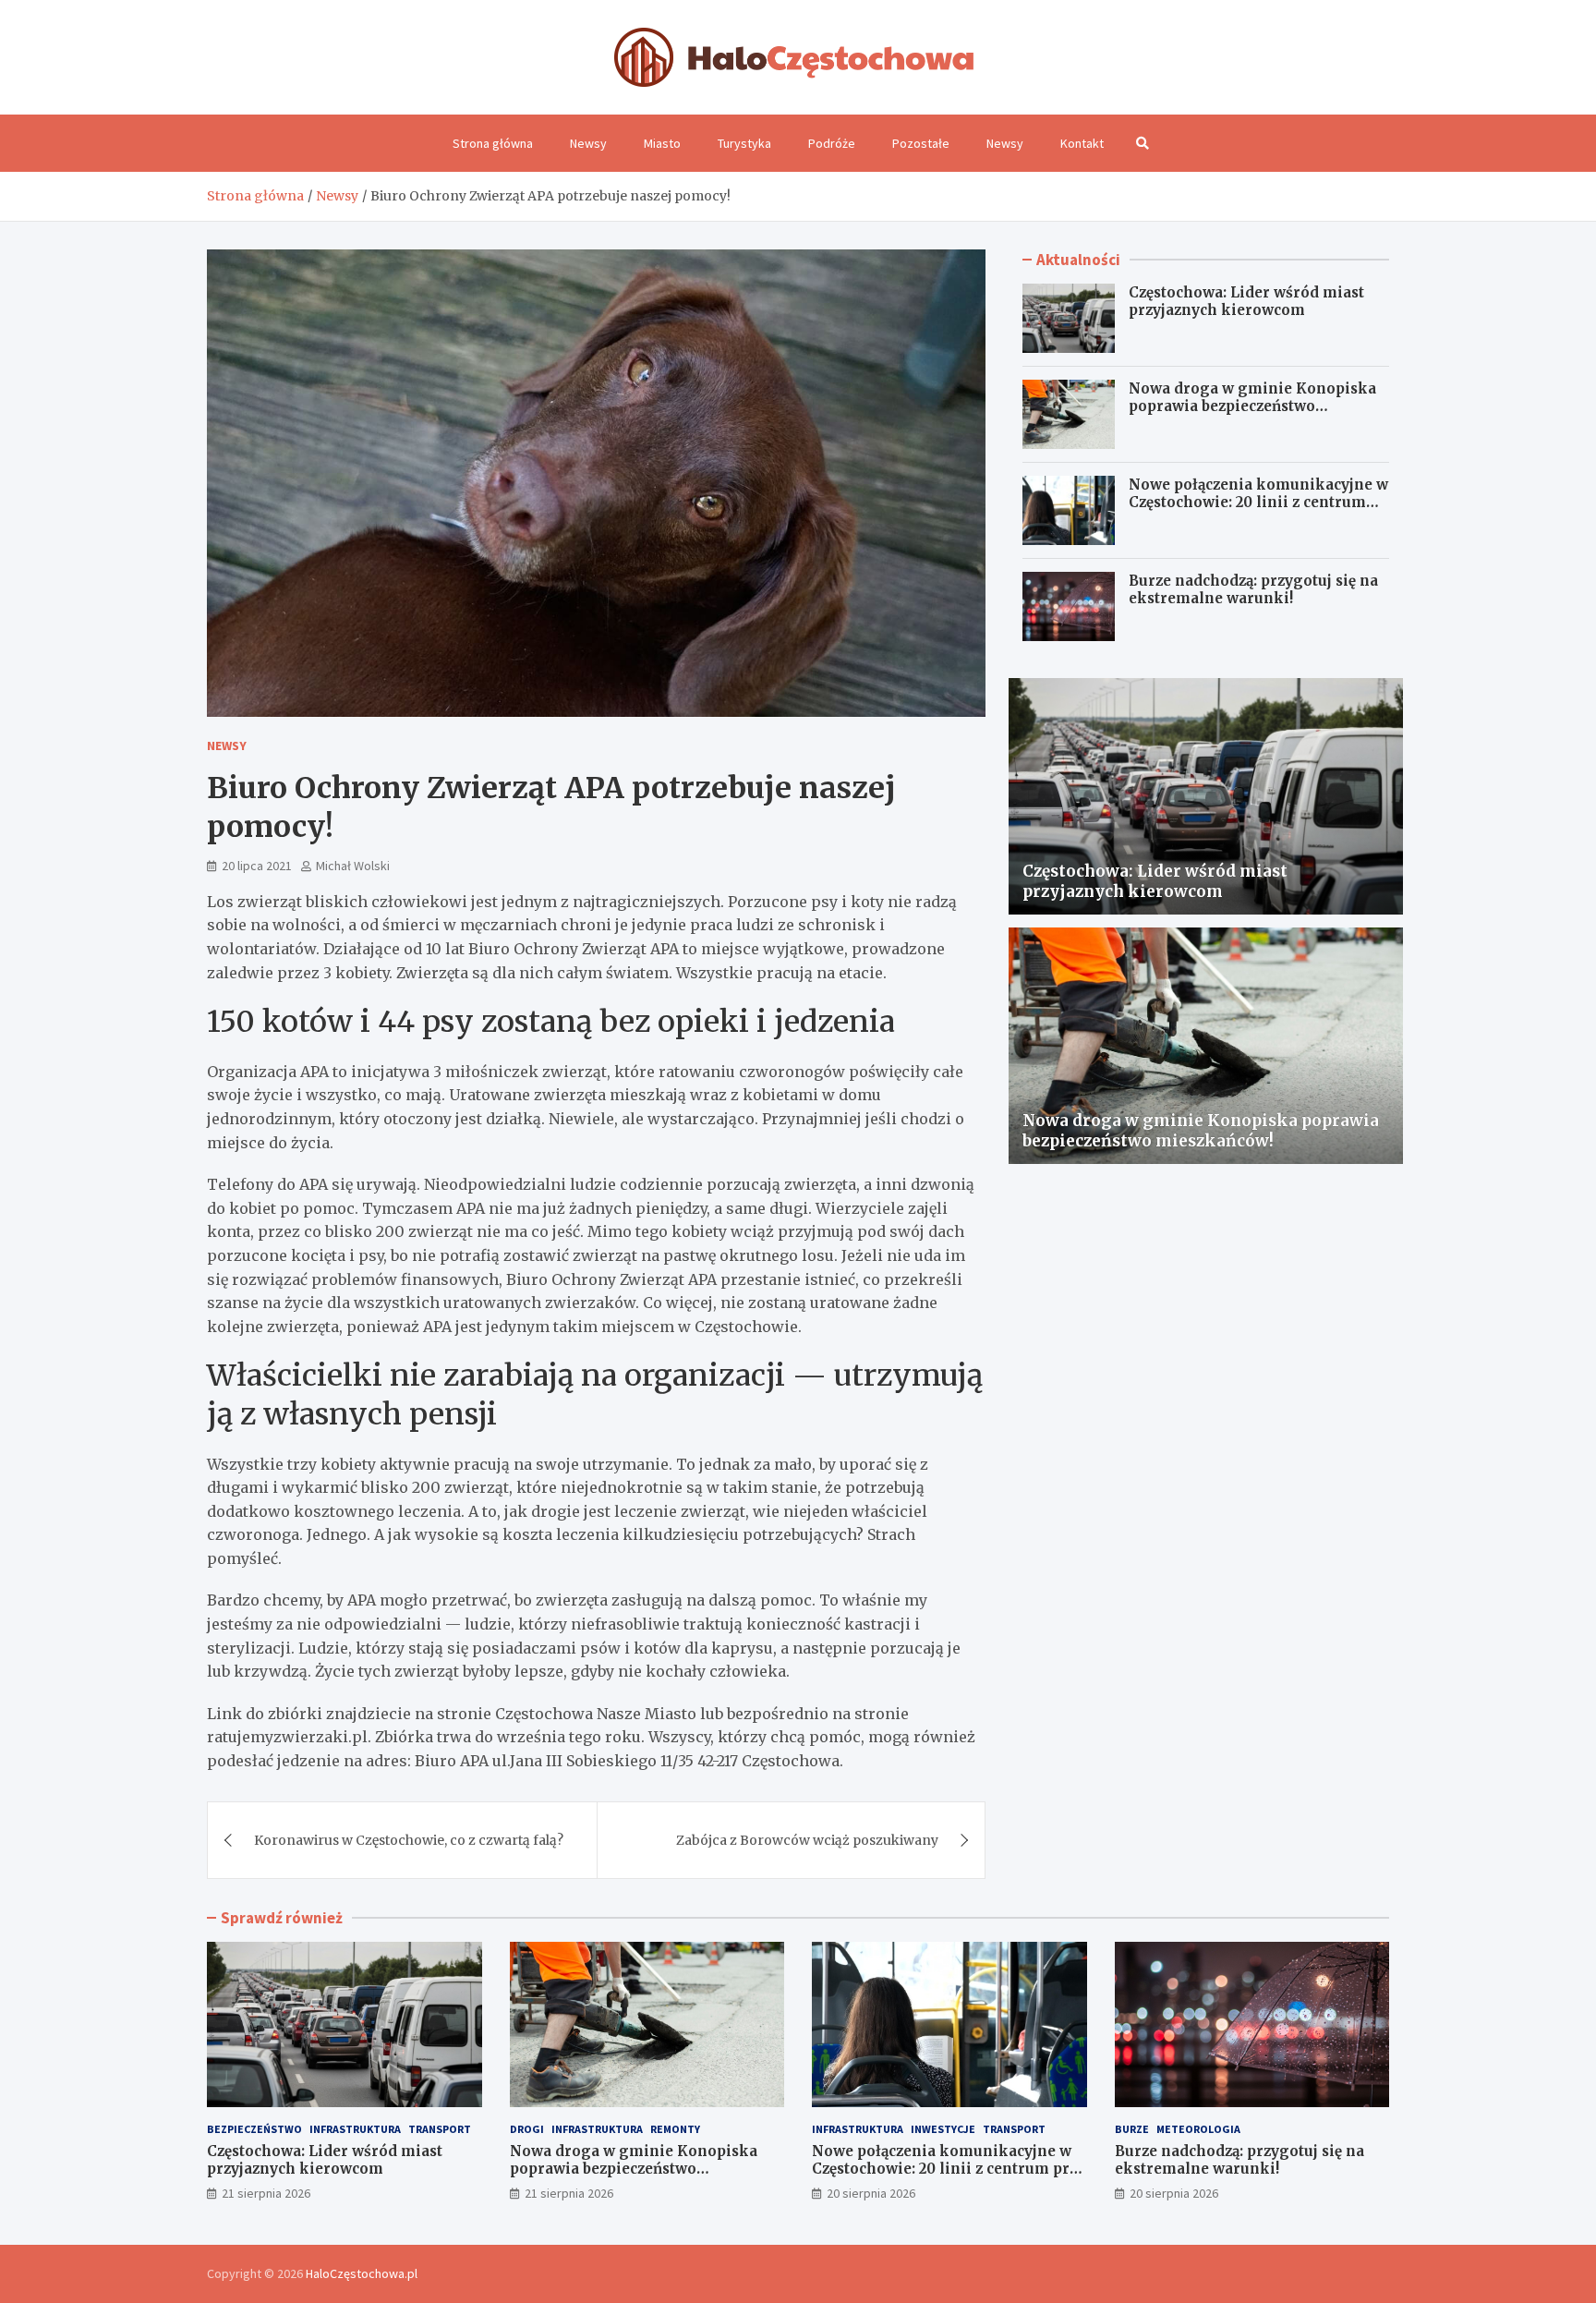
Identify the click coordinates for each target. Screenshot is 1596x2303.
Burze (1132, 2129)
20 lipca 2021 (257, 866)
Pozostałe (921, 143)
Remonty (675, 2129)
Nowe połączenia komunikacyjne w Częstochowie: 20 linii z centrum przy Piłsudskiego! (1258, 503)
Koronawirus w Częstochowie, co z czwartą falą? (409, 1840)
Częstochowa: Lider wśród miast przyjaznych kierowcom (1246, 302)
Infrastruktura (355, 2129)
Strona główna (493, 143)
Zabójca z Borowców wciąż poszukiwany (807, 1840)
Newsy (588, 143)
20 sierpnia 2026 (871, 2193)
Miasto (662, 143)
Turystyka (744, 143)
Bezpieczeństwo (254, 2129)
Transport (440, 2129)
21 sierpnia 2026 (266, 2193)
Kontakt (1082, 143)
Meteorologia (1198, 2129)
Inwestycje (943, 2129)
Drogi (527, 2129)
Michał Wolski (353, 866)
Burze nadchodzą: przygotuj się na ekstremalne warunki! (1253, 590)
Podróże (832, 143)
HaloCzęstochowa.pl (362, 2273)
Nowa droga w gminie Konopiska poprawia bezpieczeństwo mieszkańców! (1252, 406)
